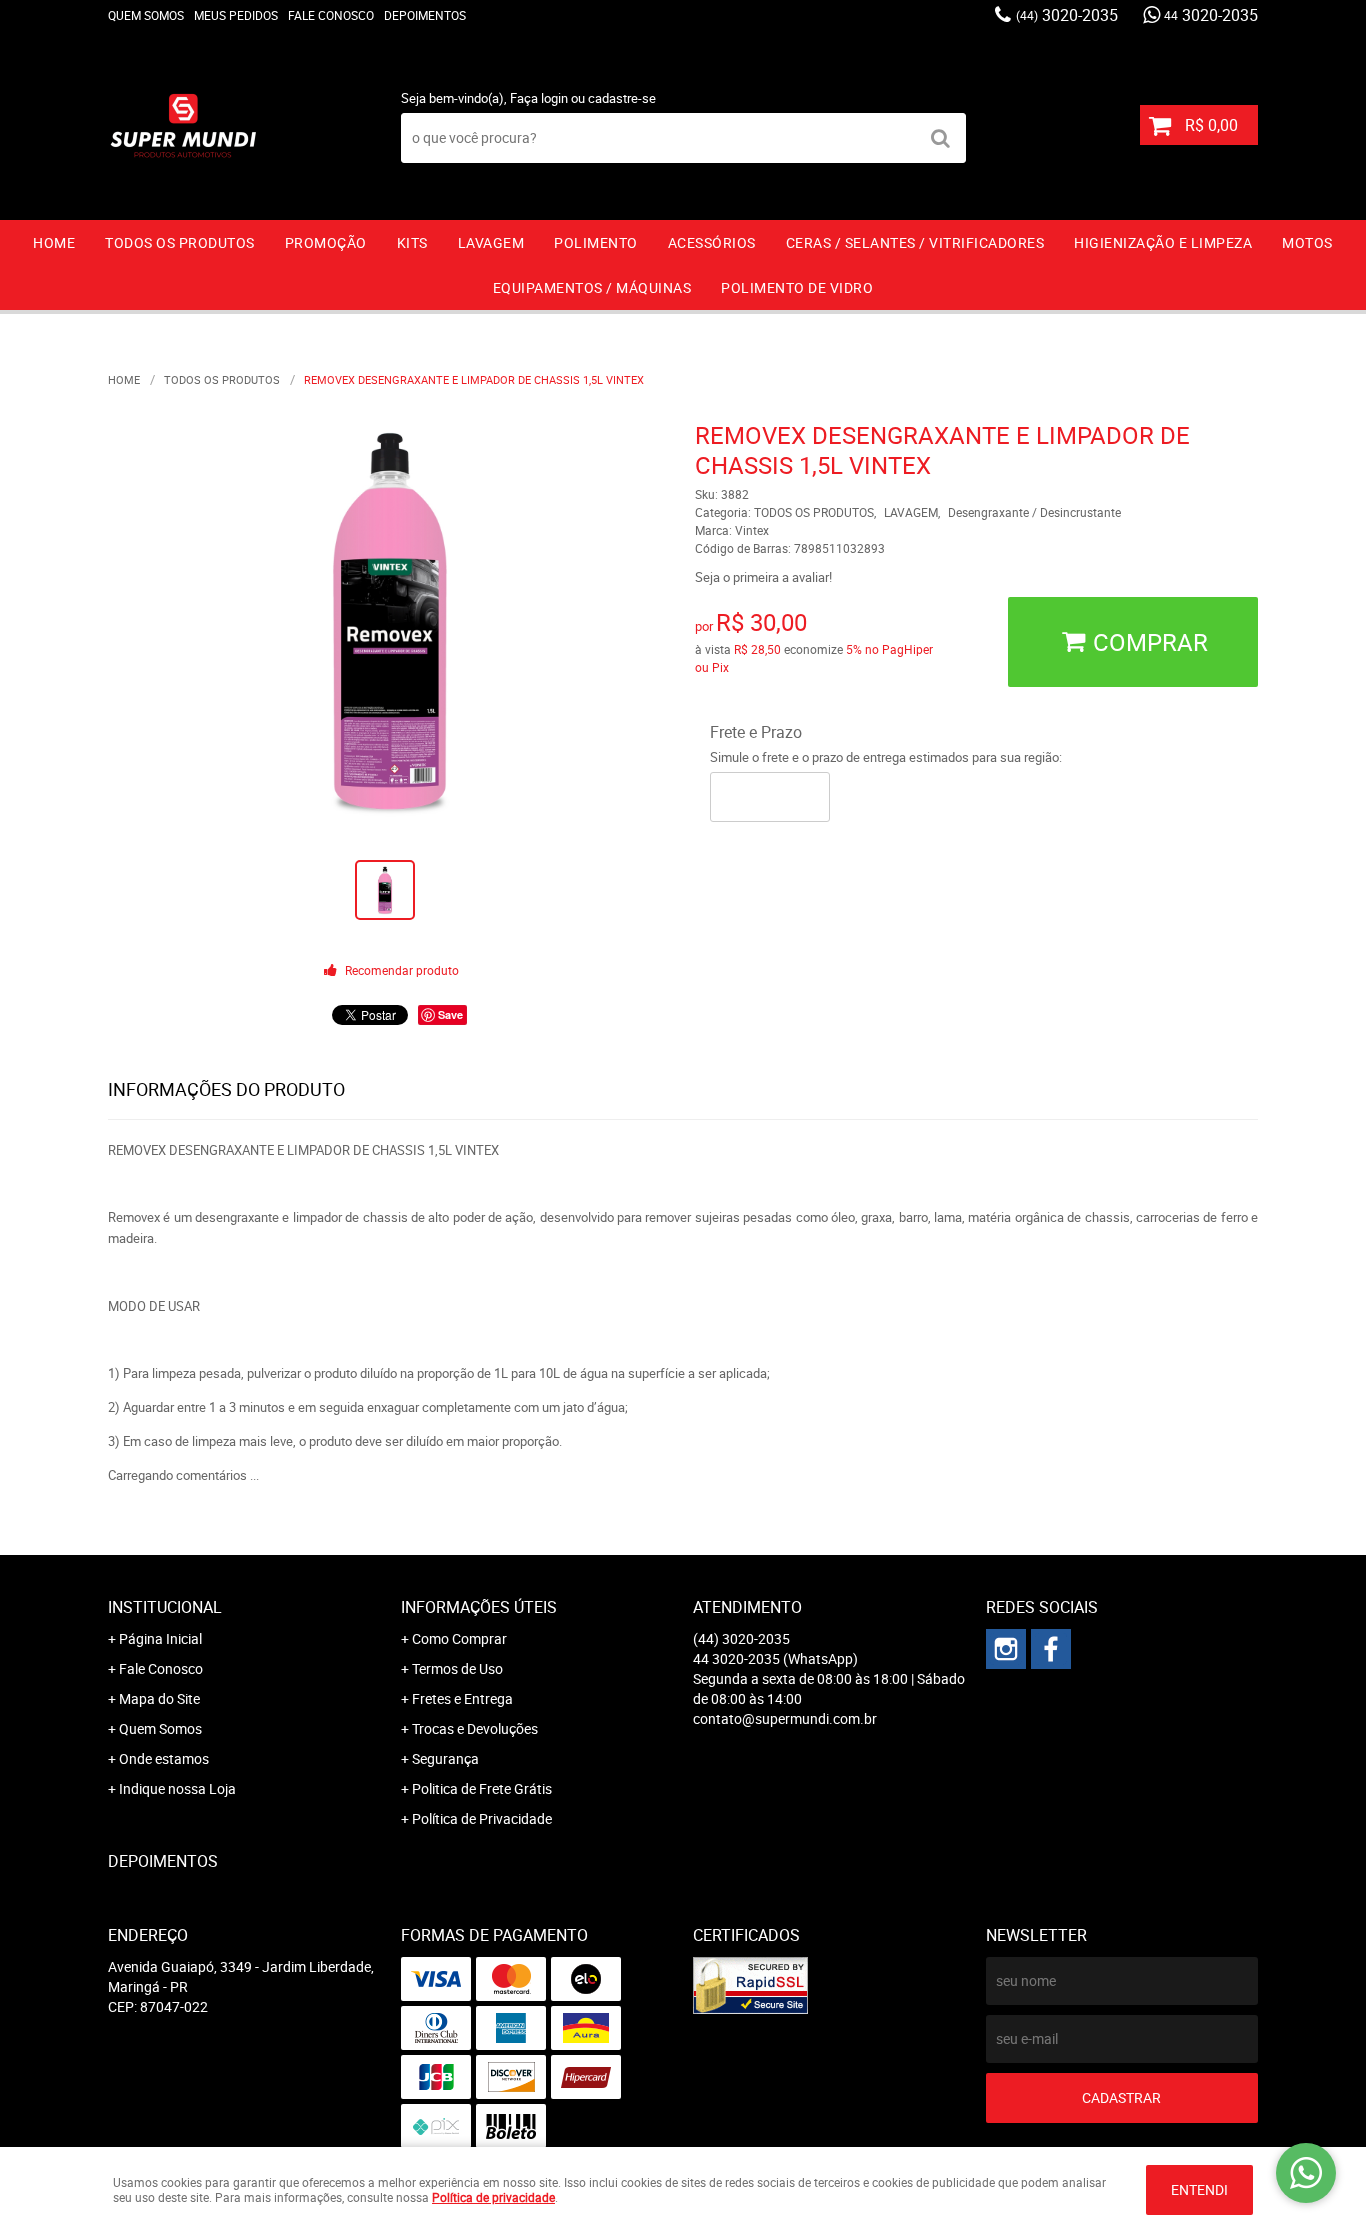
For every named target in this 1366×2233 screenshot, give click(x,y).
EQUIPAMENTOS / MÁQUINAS (592, 287)
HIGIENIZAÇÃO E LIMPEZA (1163, 242)
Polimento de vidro (797, 287)
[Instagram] (1006, 1649)
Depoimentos (425, 15)
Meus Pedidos (236, 15)
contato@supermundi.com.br (785, 1718)
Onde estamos (164, 1758)
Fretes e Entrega (462, 1698)
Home (54, 242)
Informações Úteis (479, 1607)
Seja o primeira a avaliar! (763, 577)
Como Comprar (459, 1638)
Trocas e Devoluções (475, 1728)
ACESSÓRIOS (712, 242)
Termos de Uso (457, 1668)
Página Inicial (160, 1638)
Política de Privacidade (482, 1818)
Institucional (165, 1607)
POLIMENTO (596, 242)
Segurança (445, 1758)
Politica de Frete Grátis (482, 1788)
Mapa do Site (159, 1698)
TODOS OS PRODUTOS (180, 242)
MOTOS (1307, 242)
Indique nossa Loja (177, 1788)
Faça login (539, 98)
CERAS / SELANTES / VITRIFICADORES (915, 242)
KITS (412, 242)
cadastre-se (622, 98)
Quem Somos (146, 15)
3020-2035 (1067, 15)
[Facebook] (1051, 1649)
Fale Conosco (331, 15)
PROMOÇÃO (326, 242)
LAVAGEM (491, 242)
